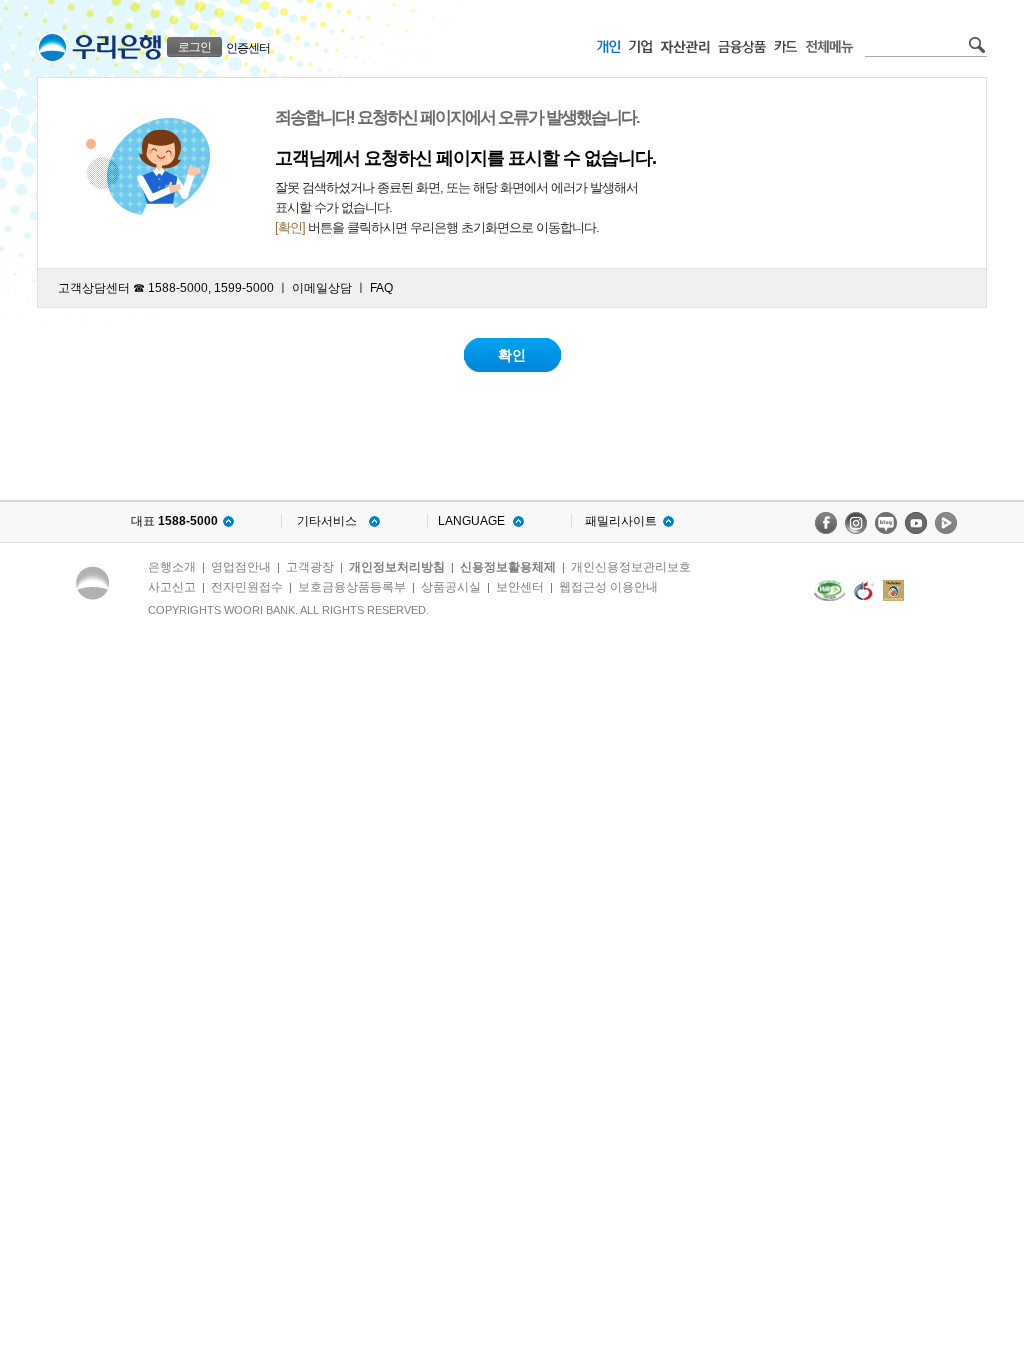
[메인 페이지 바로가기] (52, 47)
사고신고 (172, 587)
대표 (174, 521)
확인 (512, 355)
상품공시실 (451, 587)
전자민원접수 (247, 587)
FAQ (381, 288)
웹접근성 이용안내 (608, 587)
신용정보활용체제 (508, 567)
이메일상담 (322, 288)
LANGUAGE (471, 521)
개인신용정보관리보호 (631, 567)
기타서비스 (327, 521)
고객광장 (310, 567)
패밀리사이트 (621, 521)
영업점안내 (241, 567)
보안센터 (520, 587)
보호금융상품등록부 (352, 587)
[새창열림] (826, 523)
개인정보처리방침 (397, 567)
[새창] (829, 590)
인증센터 (248, 48)
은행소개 (172, 567)
